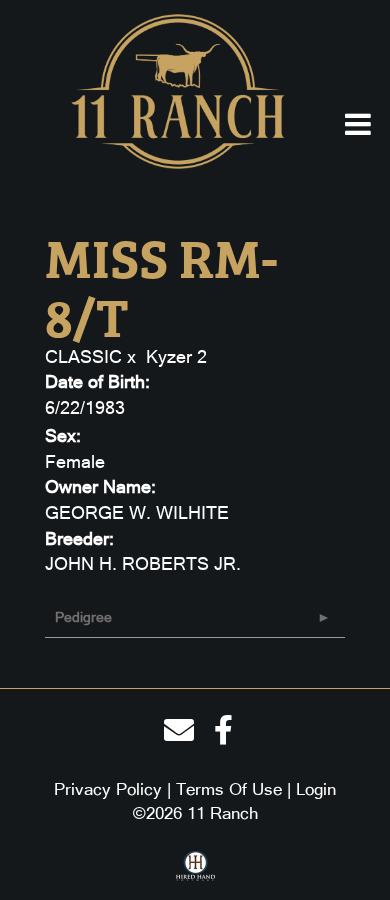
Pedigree (83, 617)
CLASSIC (83, 356)
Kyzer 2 (176, 356)
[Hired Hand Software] (195, 873)
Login (316, 789)
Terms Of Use (229, 789)
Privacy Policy (108, 789)
